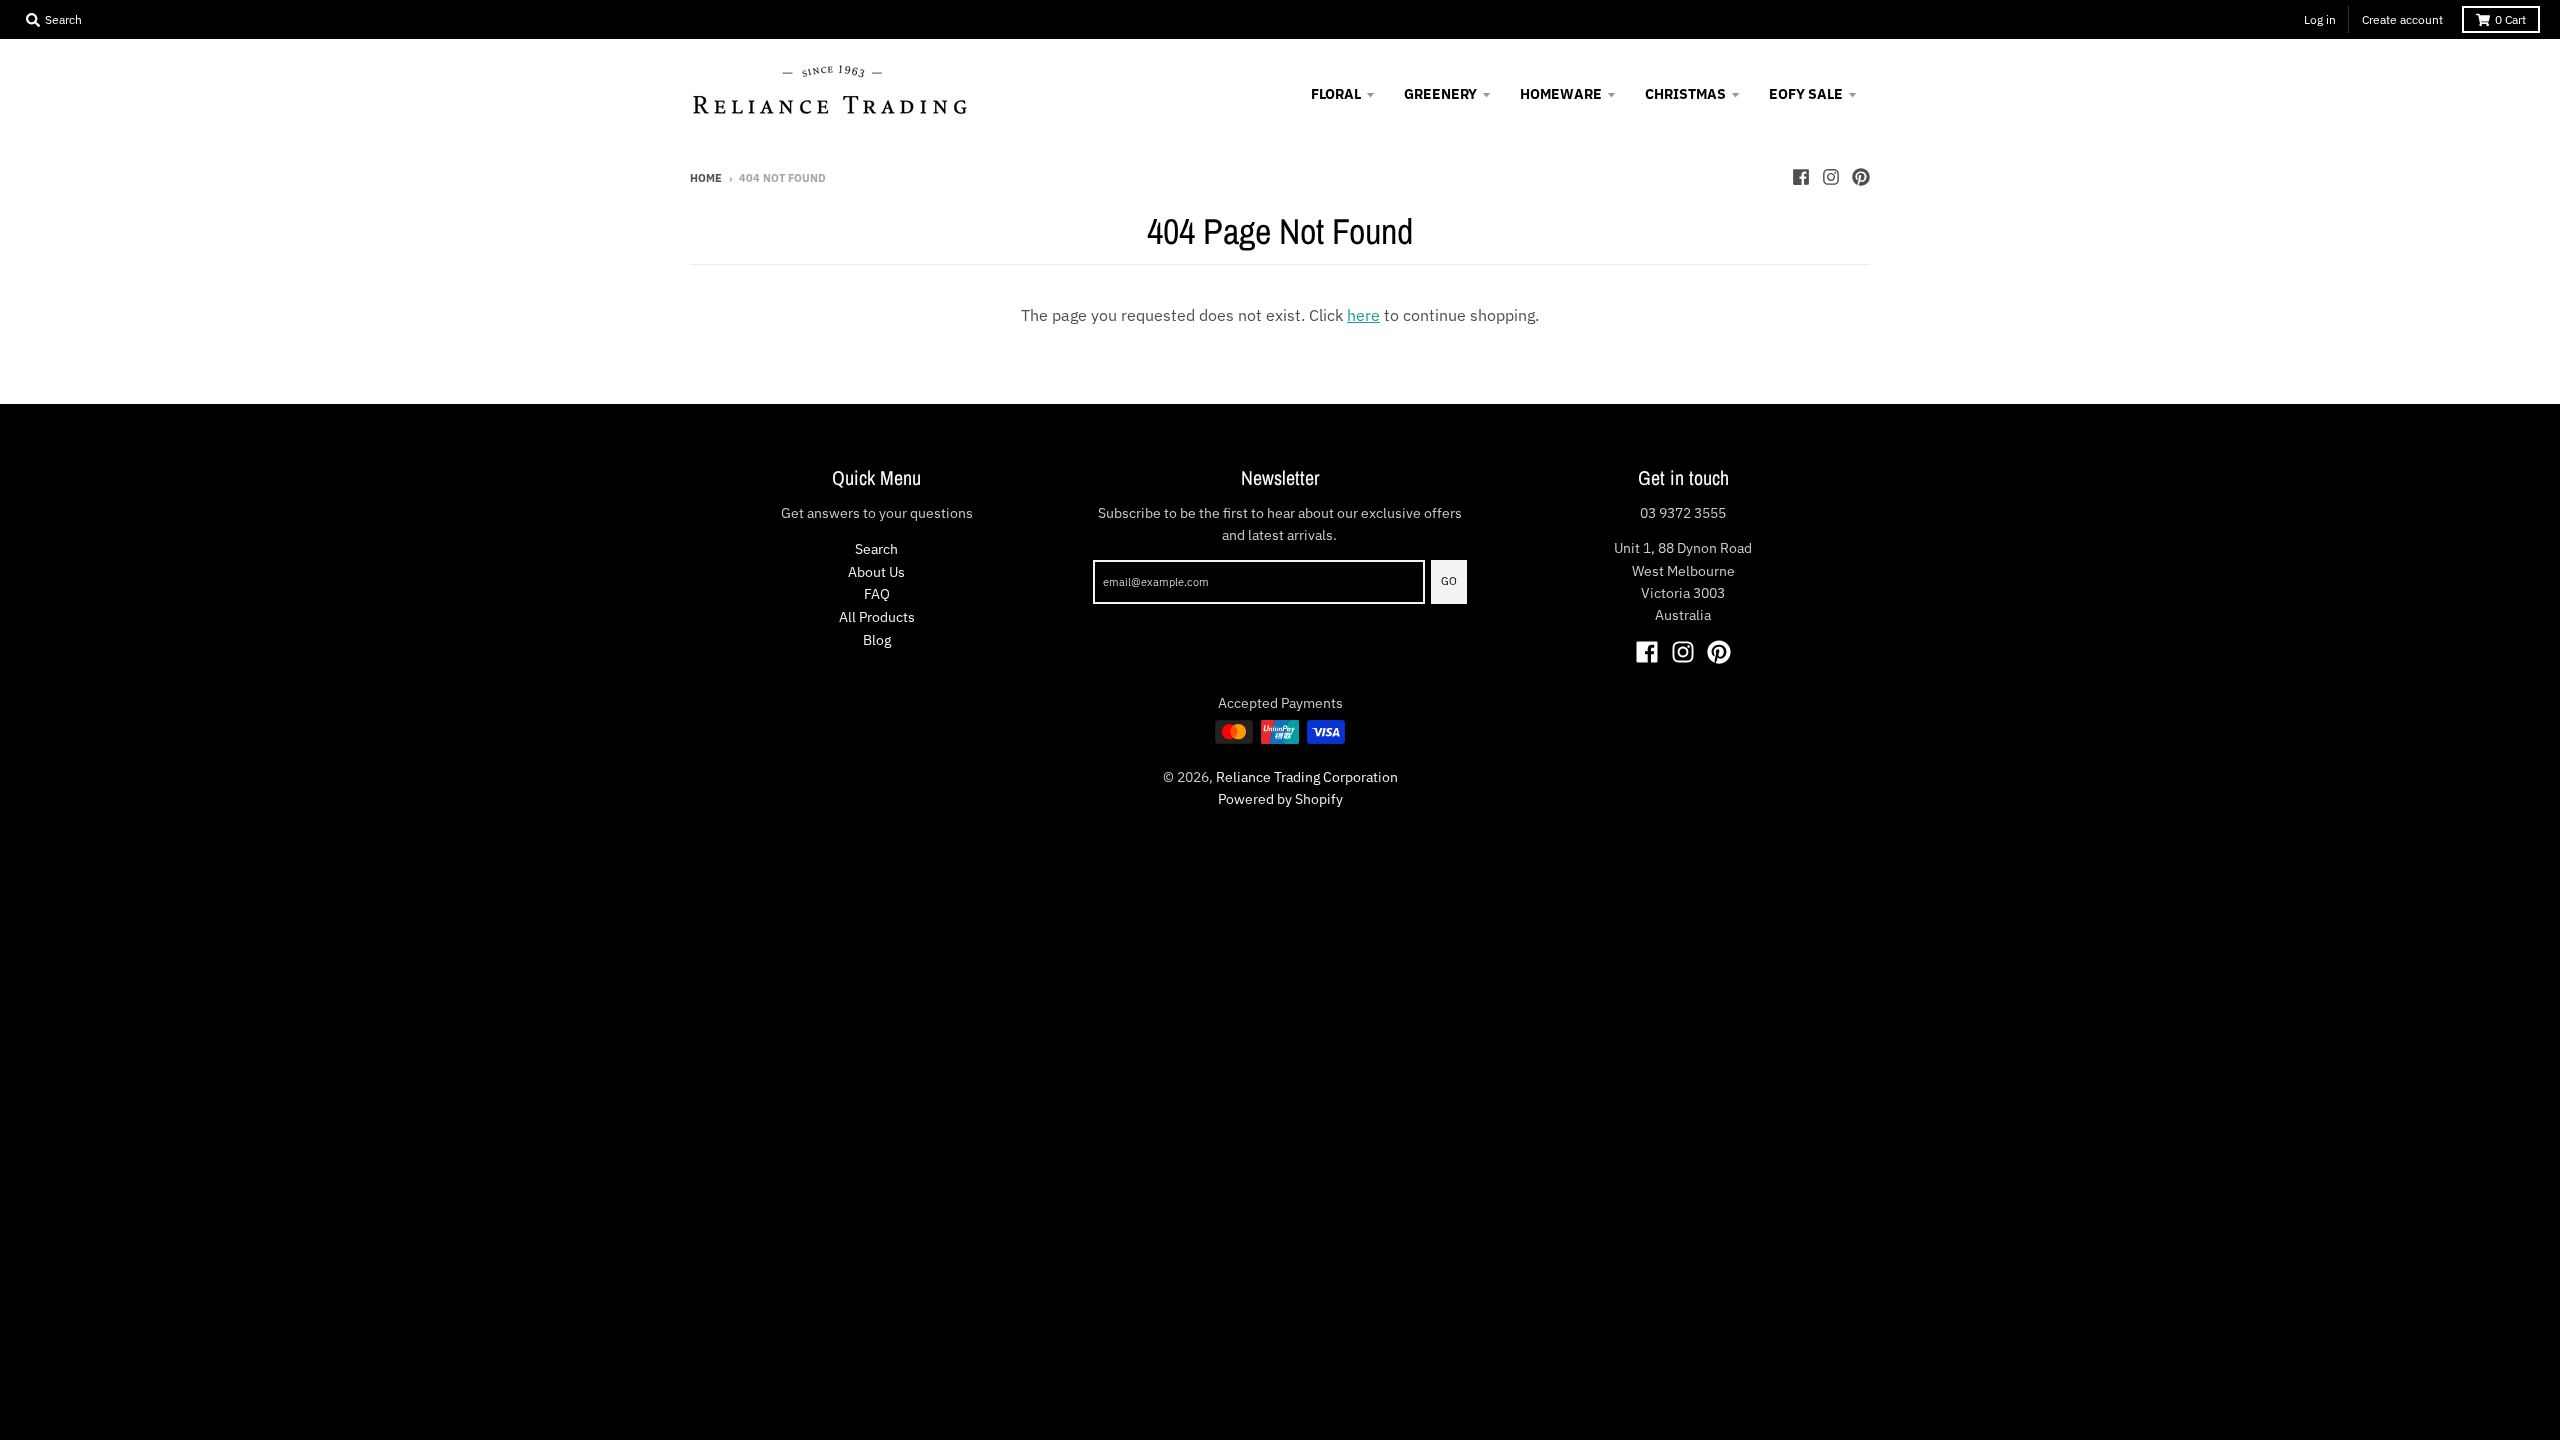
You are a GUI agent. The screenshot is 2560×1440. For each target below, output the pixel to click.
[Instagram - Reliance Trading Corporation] (1831, 177)
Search (876, 549)
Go (1449, 581)
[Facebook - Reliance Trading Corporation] (1801, 177)
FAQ (877, 594)
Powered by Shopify (1280, 799)
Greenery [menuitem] (1440, 94)
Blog (877, 640)
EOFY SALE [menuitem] (1806, 94)
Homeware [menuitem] (1561, 94)
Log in (2320, 19)
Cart (2510, 19)
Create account (2402, 19)
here (1363, 315)
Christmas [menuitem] (1685, 94)
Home (706, 178)
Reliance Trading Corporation (1307, 777)
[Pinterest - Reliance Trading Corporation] (1861, 177)
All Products (877, 617)
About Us (876, 572)
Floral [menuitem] (1336, 94)
